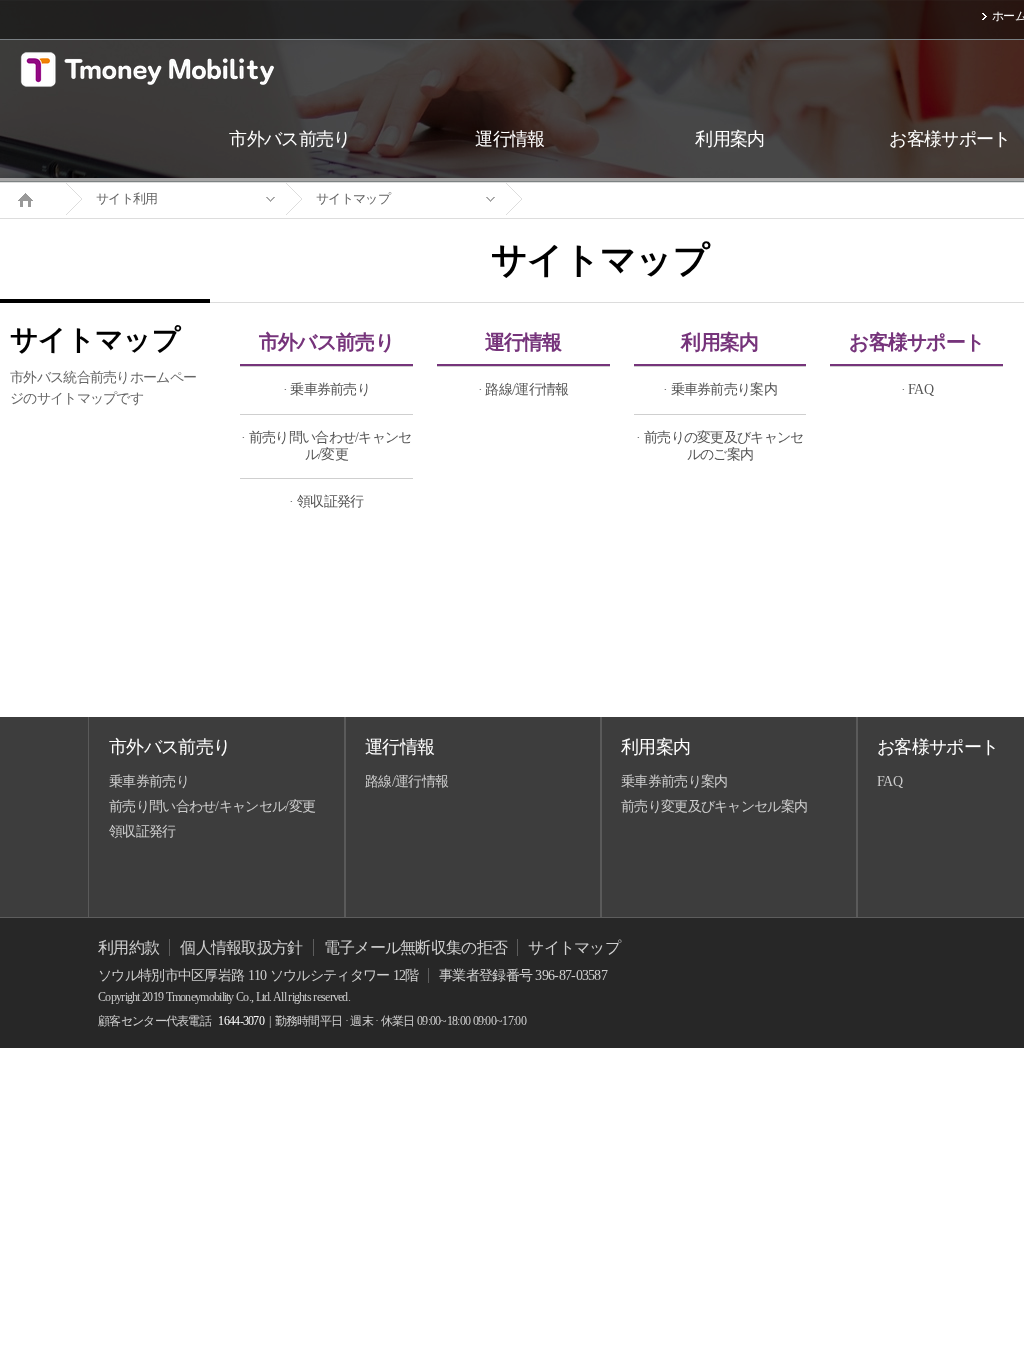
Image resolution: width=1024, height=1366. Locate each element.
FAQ (889, 781)
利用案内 (719, 342)
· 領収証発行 (326, 501)
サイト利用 (127, 198)
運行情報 (523, 342)
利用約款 (128, 947)
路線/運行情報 (406, 781)
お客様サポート (916, 342)
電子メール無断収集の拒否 (416, 947)
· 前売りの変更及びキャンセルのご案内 (719, 446)
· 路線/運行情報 (523, 389)
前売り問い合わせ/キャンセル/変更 (212, 806)
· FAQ (917, 389)
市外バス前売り (326, 342)
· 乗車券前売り (326, 389)
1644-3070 (241, 1021)
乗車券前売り (149, 781)
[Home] (33, 198)
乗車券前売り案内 (674, 781)
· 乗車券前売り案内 (720, 389)
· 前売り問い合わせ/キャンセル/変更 (326, 446)
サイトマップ (353, 198)
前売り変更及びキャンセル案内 (714, 806)
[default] (616, 199)
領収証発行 (142, 831)
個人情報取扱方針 (241, 947)
